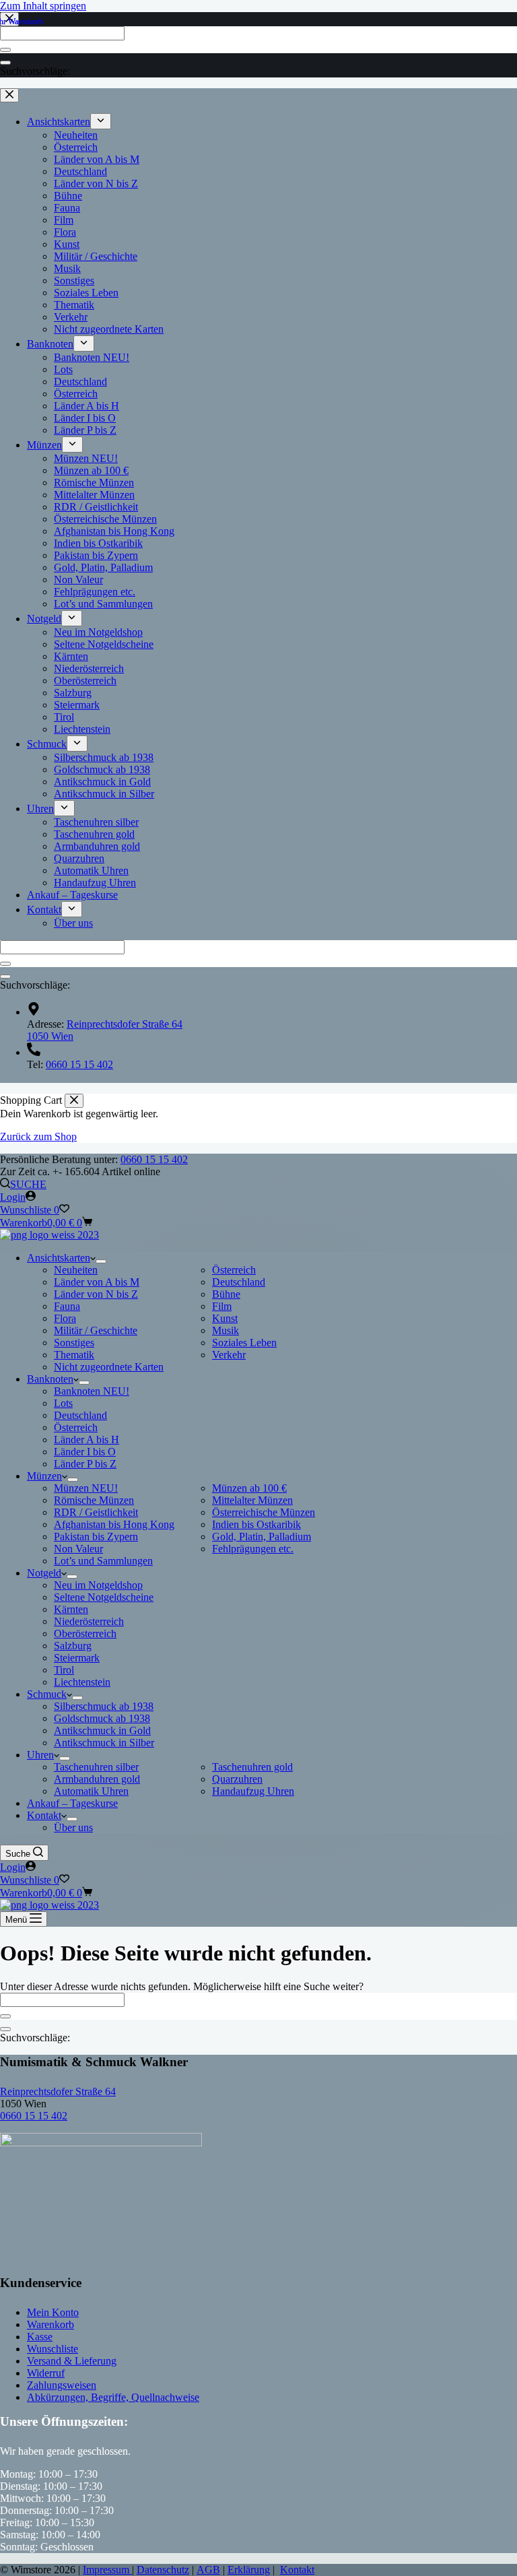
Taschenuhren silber (96, 1767)
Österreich (234, 1270)
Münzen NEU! (86, 1488)
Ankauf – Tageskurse (72, 1803)
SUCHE (28, 1184)
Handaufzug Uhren (253, 1791)
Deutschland (239, 1282)
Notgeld (44, 1573)
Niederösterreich (89, 1621)
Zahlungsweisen (62, 2385)
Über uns (73, 1827)
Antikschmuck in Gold (102, 1730)
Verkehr (229, 1355)
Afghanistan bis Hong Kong (114, 1524)
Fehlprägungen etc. (253, 1549)
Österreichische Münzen (264, 1512)
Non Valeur (78, 1549)
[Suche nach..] (5, 2029)
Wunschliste (53, 2349)
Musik (226, 1330)
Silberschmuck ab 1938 (104, 1706)
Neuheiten (76, 1270)
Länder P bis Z (85, 1464)
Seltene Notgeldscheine (104, 1597)
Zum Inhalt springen (43, 6)
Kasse (40, 2337)
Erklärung (249, 2570)
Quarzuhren (237, 1779)
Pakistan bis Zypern (96, 1537)
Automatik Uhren (91, 1791)
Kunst (225, 1318)
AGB (208, 2570)
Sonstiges (74, 1343)
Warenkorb (50, 2324)
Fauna (67, 1306)
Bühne (226, 1294)
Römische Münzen (94, 1500)
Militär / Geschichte (96, 1330)
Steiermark (77, 1658)
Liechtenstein (82, 1682)
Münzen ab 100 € (249, 1488)
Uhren (40, 1755)
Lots (63, 1403)
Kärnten (71, 1609)
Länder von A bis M (97, 1282)
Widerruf (46, 2373)
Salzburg (73, 1646)
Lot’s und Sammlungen (103, 1561)
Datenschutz (163, 2570)
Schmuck (47, 1694)
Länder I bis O (85, 1452)
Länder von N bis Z (96, 1294)
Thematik (74, 1355)
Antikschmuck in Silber (104, 1743)
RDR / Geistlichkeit (96, 1512)
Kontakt (44, 1815)
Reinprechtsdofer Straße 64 (58, 2091)
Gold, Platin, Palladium (262, 1537)
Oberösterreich (85, 1633)
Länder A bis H (87, 1440)
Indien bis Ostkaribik (256, 1524)
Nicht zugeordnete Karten (109, 1367)
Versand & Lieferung (72, 2361)
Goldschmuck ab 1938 (102, 1718)
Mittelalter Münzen (252, 1500)
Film (222, 1306)
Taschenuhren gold (252, 1767)
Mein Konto (53, 2312)
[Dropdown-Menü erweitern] (101, 1261)
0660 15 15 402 (154, 1159)
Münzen (44, 1476)
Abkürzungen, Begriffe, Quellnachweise (113, 2397)
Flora (65, 1318)
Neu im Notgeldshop (98, 1585)
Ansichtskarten (59, 1258)
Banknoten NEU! (92, 1391)
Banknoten (50, 1379)
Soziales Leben (244, 1343)
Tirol (64, 1670)
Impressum (107, 2570)
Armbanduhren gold (97, 1779)
